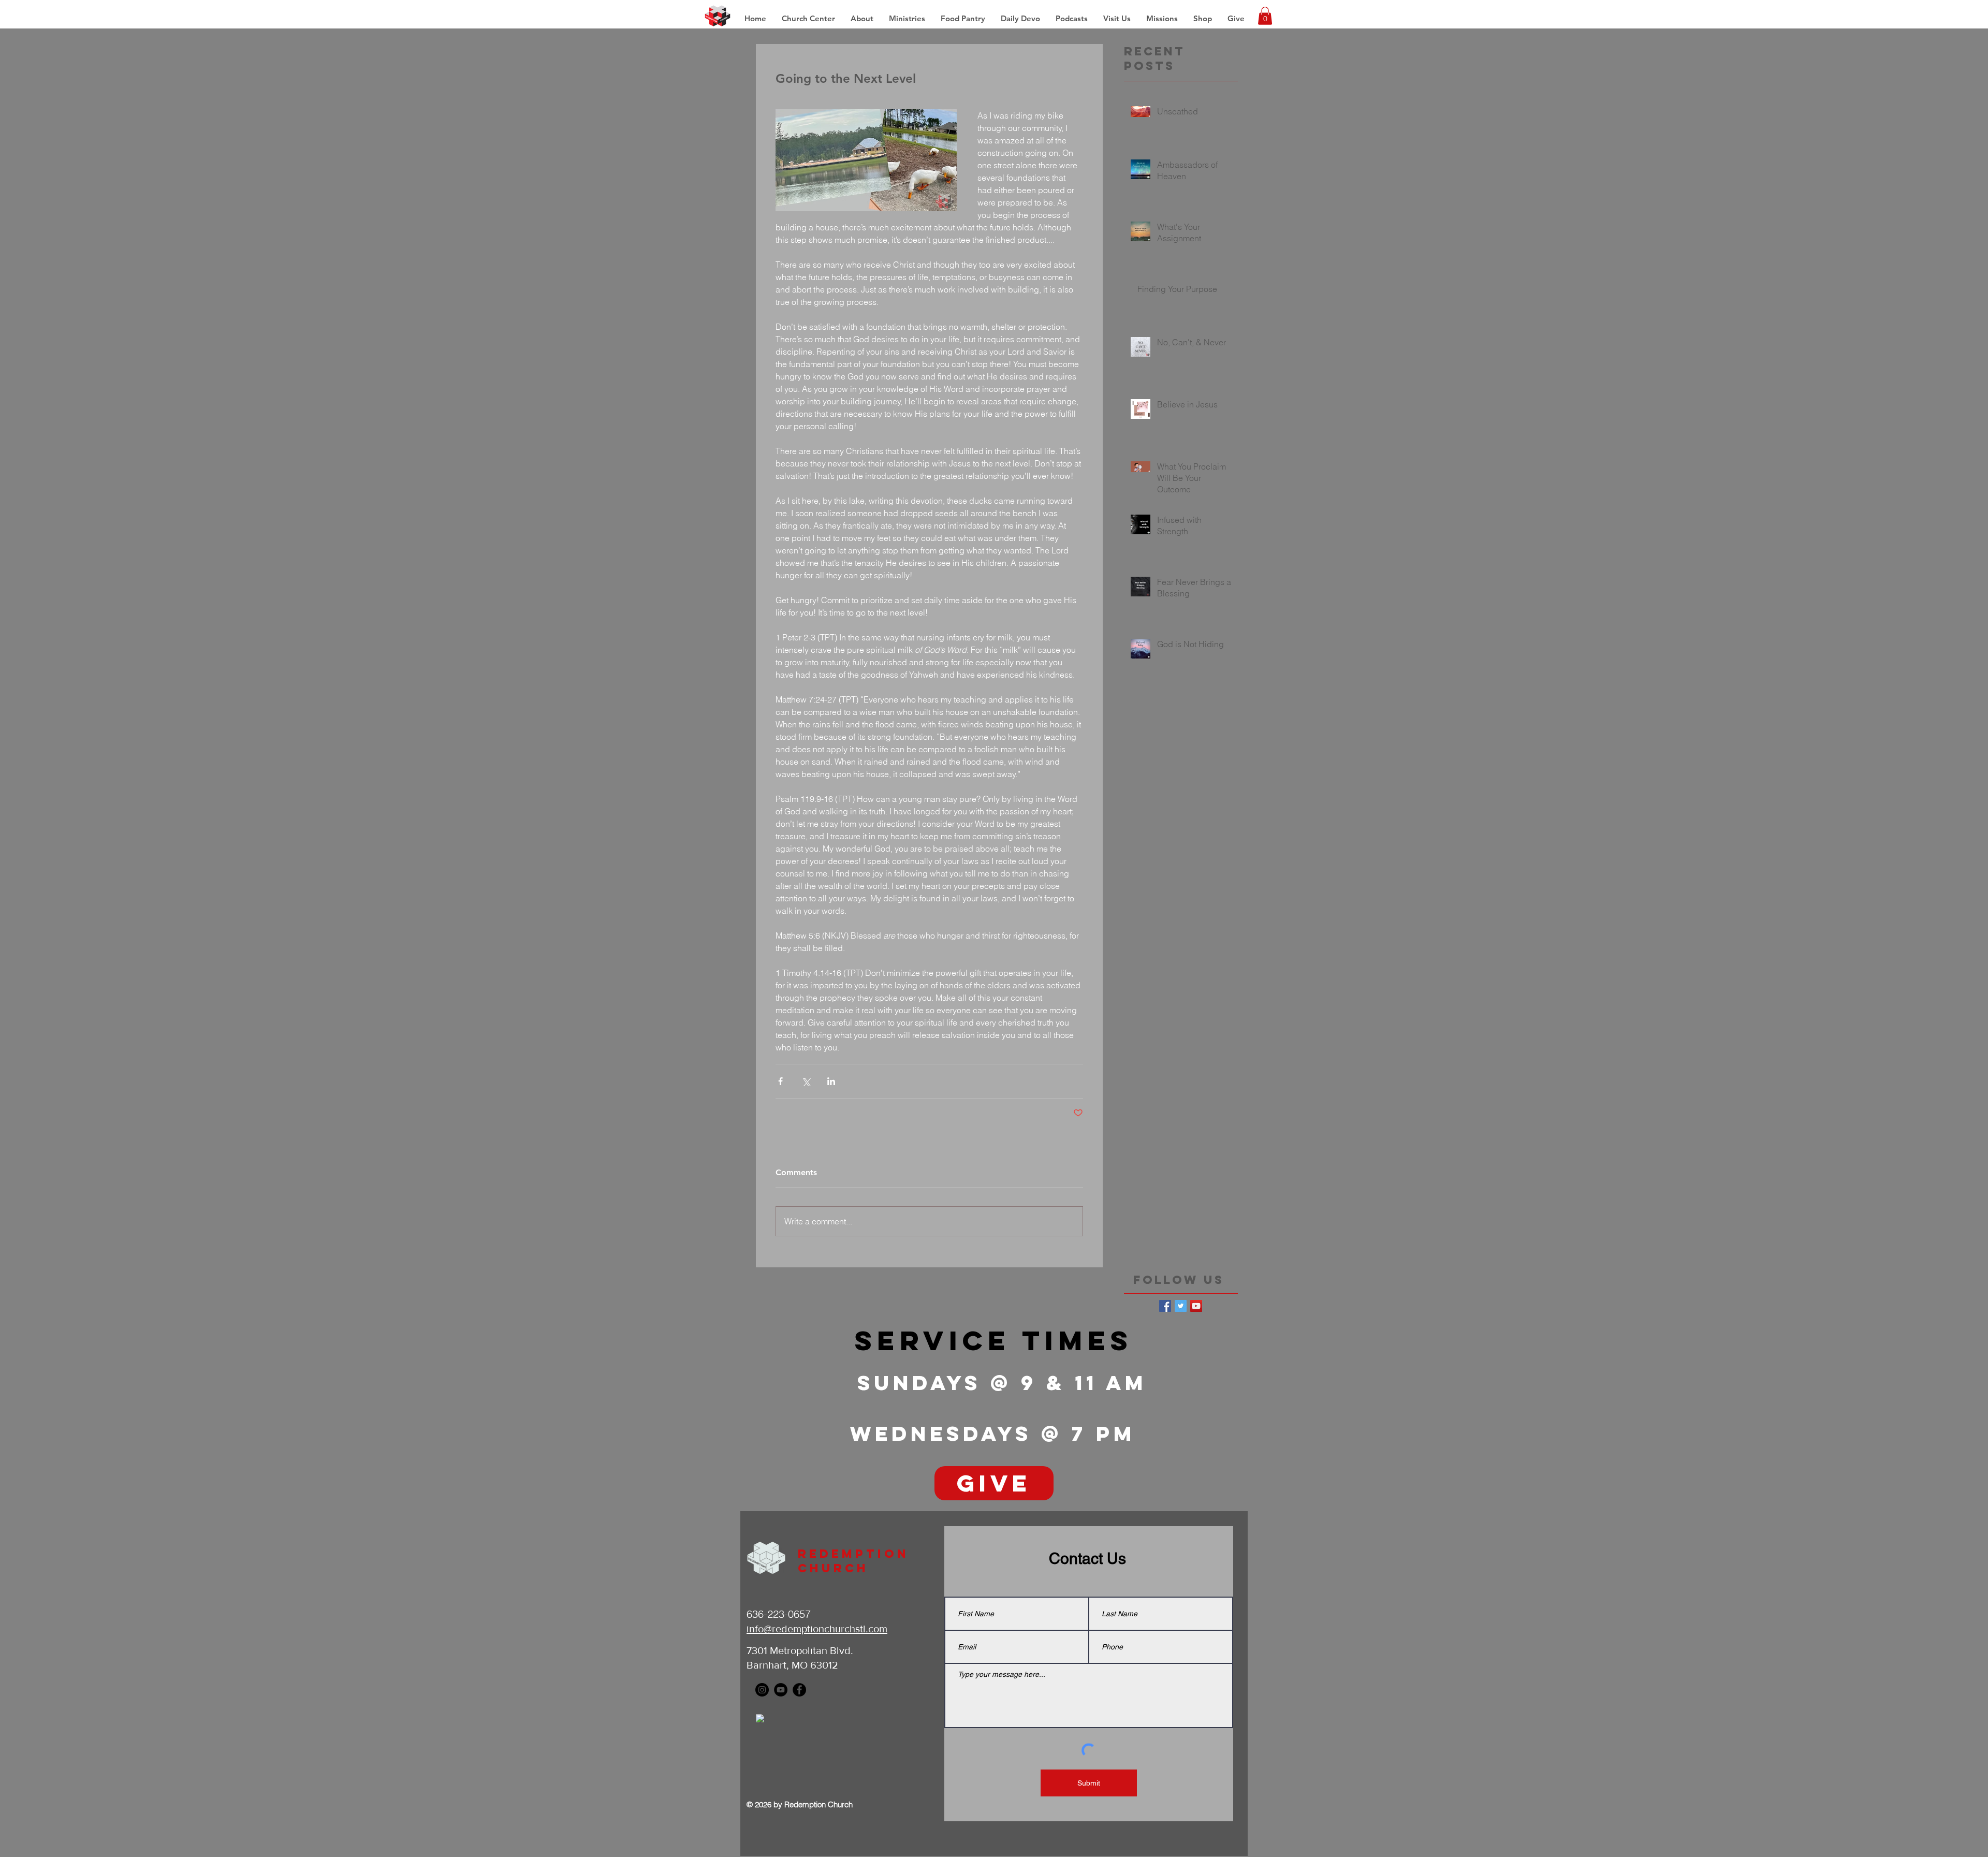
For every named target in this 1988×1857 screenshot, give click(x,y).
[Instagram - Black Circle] (762, 1690)
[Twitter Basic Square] (1181, 1306)
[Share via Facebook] (780, 1081)
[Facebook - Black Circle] (799, 1690)
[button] (1162, 19)
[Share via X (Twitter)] (806, 1081)
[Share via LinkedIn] (831, 1081)
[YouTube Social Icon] (1196, 1306)
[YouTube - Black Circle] (781, 1690)
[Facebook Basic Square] (1165, 1306)
